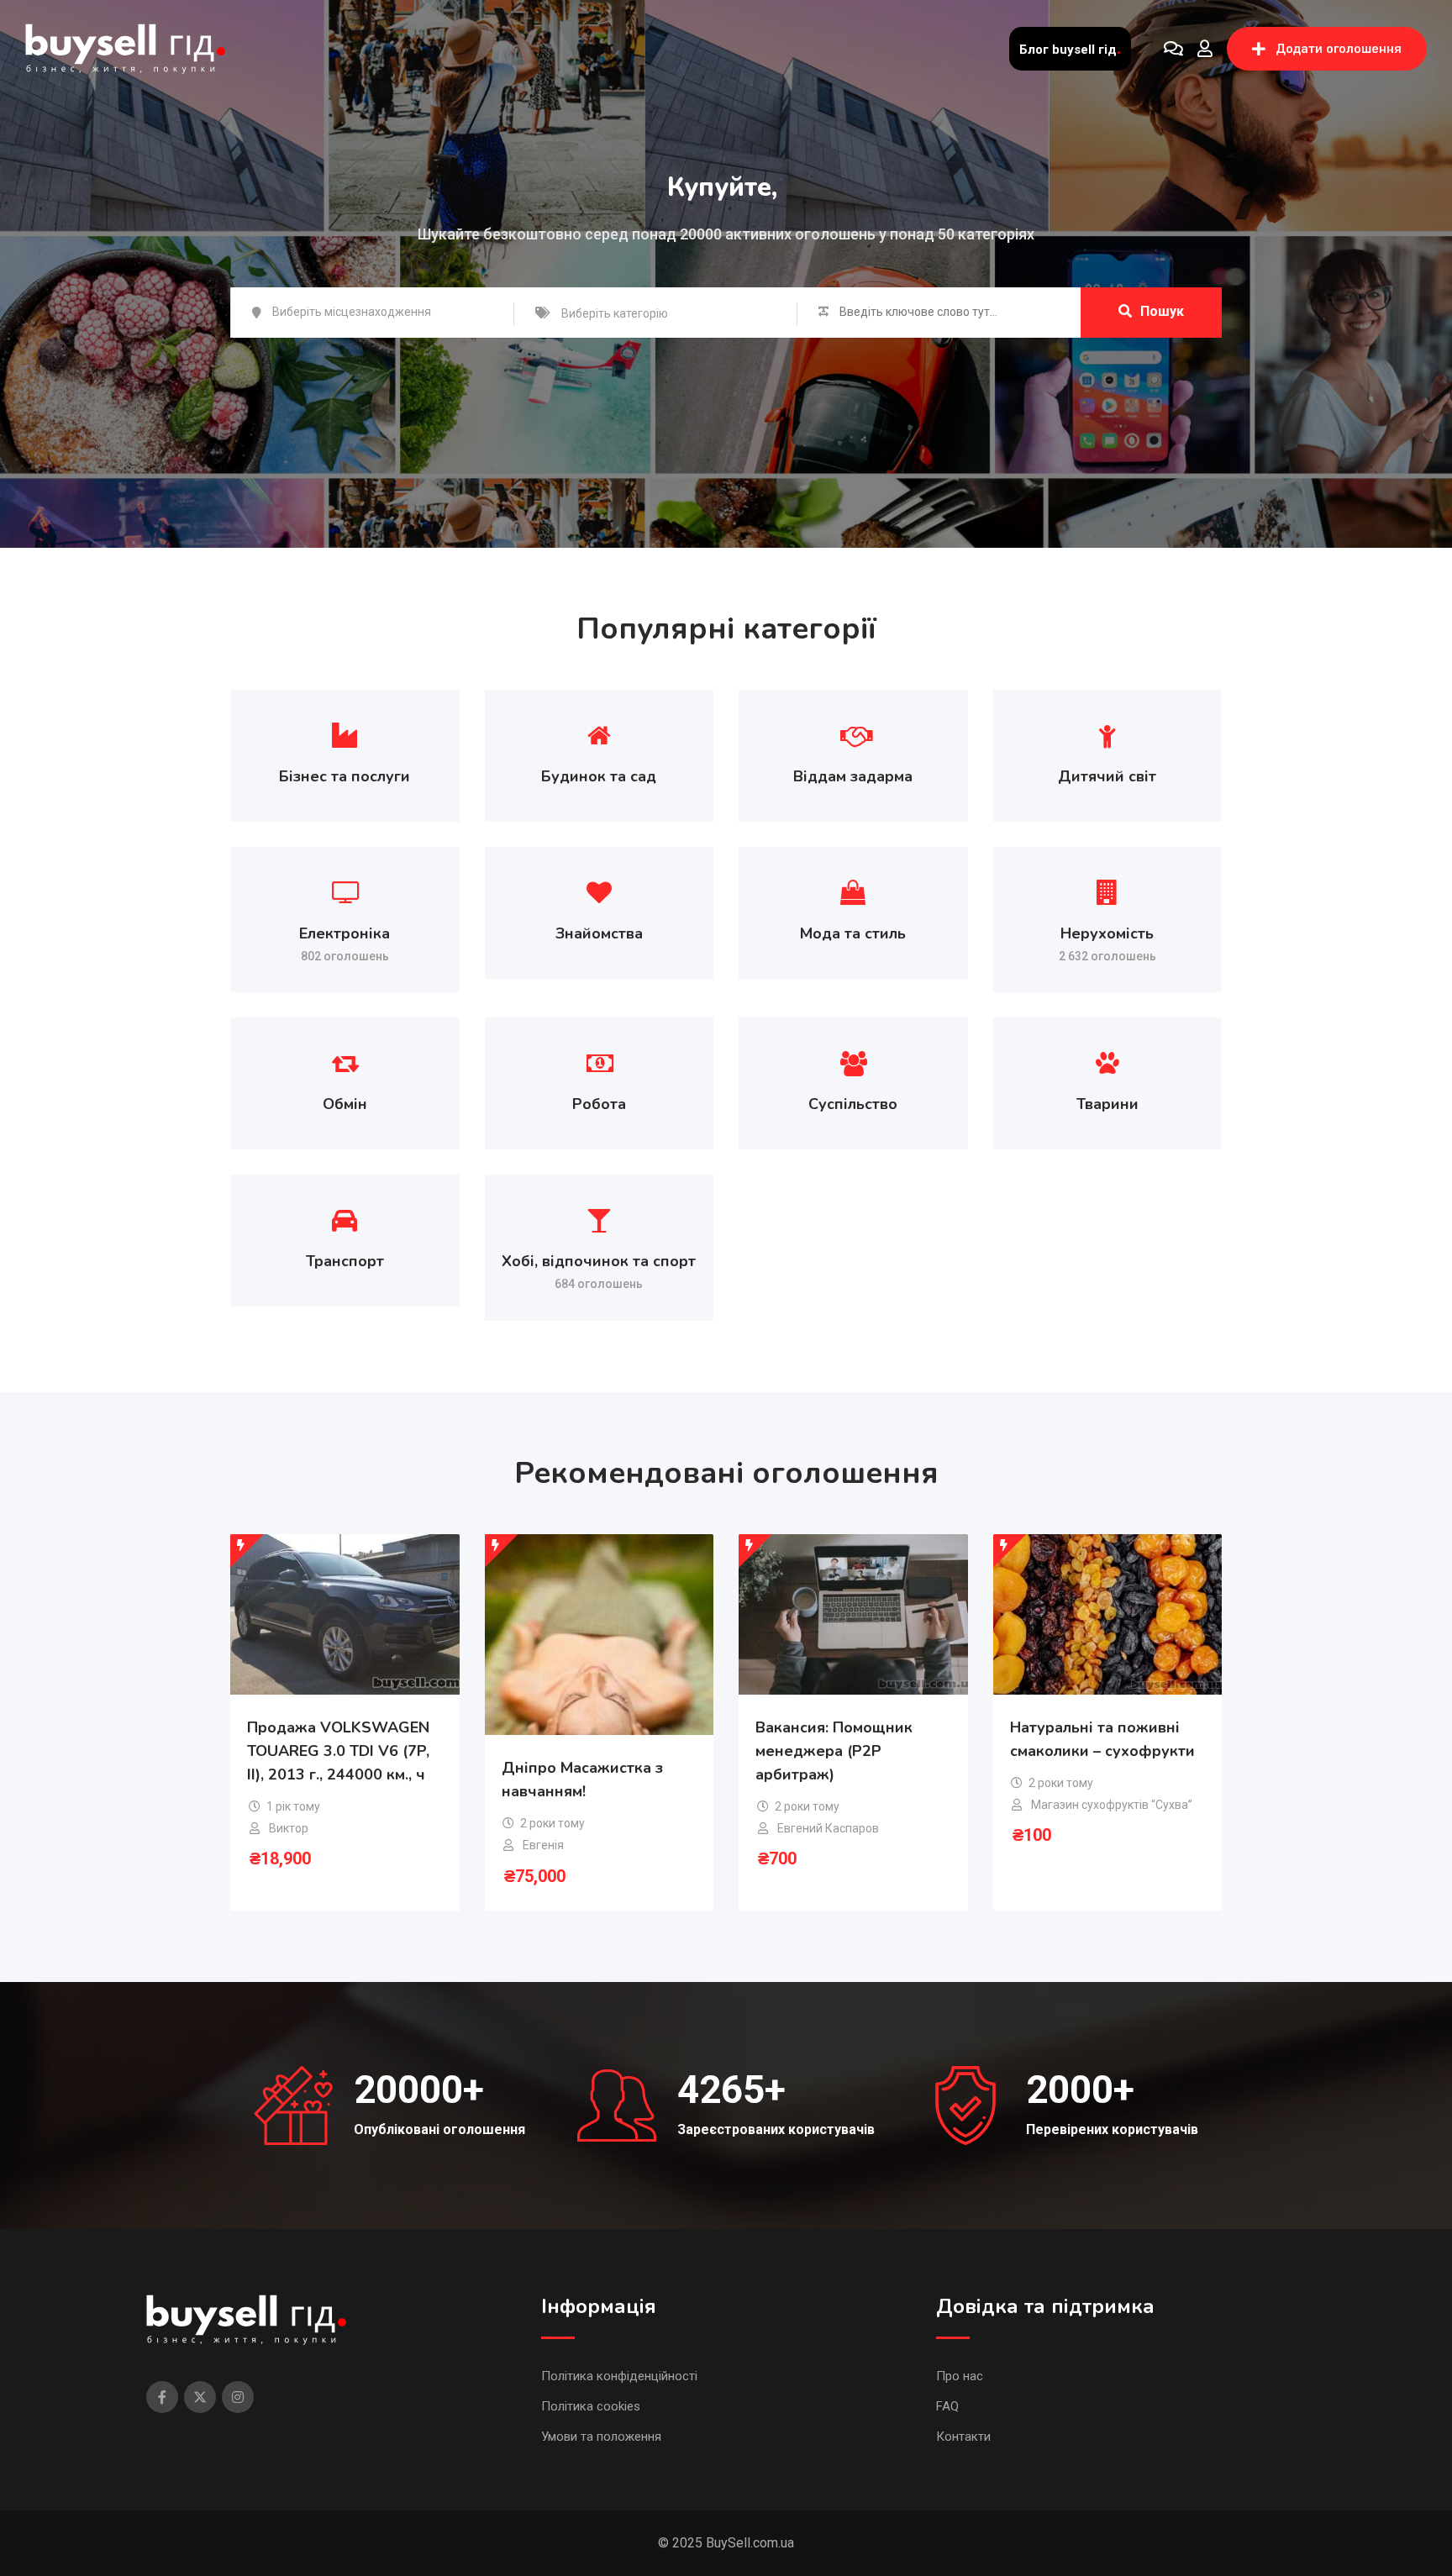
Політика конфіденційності (619, 2376)
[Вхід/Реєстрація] (1205, 49)
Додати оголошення (1339, 49)
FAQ (947, 2406)
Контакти (963, 2437)
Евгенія (543, 1845)
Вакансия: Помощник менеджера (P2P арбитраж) (834, 1751)
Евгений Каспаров (828, 1828)
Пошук (1162, 311)
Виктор (289, 1828)
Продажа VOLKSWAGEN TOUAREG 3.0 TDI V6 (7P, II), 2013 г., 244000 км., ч (338, 1751)
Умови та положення (601, 2437)
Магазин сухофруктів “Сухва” (1112, 1805)
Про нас (960, 2376)
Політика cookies (591, 2406)
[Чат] (1173, 49)
